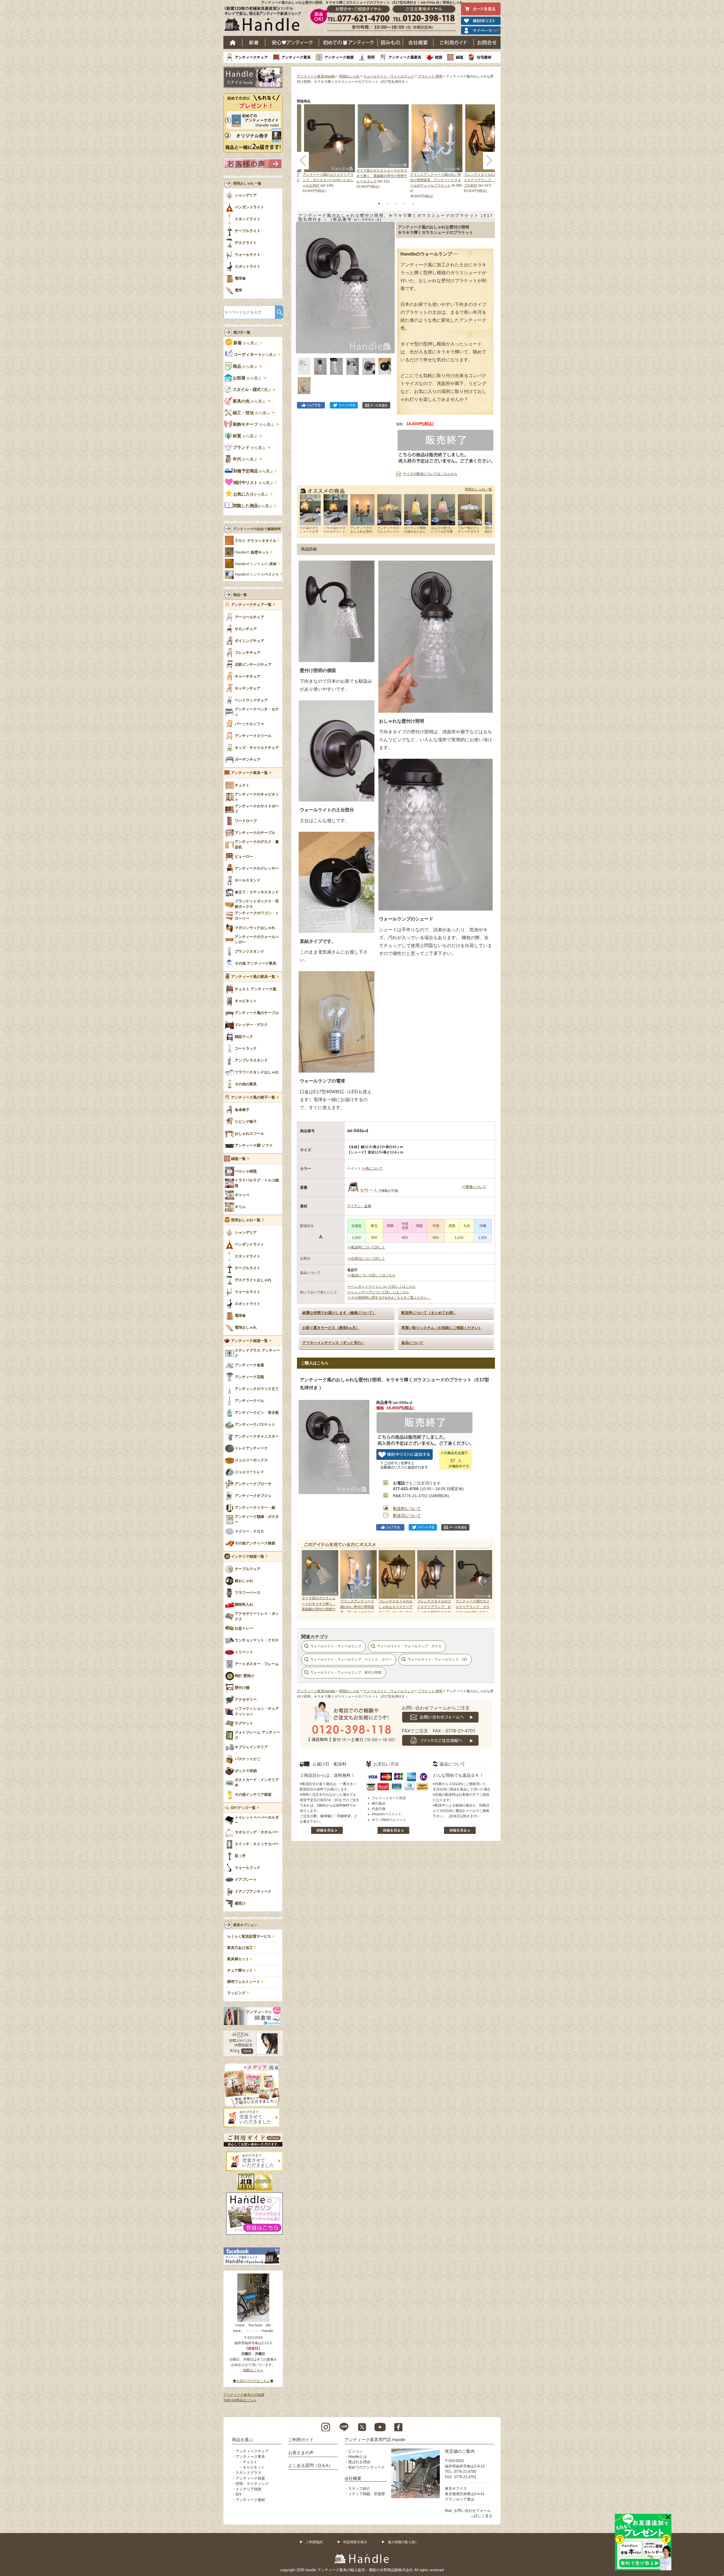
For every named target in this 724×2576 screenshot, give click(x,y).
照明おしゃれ (349, 76)
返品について (412, 1343)
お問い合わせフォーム (472, 2511)
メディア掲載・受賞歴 (367, 2494)
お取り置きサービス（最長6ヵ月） (331, 1328)
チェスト (250, 2462)
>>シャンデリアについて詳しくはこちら (378, 1292)
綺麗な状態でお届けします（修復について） (339, 1313)
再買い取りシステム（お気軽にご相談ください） (442, 1328)
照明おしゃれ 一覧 (247, 183)
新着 (254, 42)
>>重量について (474, 1187)
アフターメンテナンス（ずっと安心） (334, 1343)
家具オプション (245, 1925)
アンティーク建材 (250, 2500)
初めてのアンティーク (367, 2467)
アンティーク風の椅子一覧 (253, 1097)
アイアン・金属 (359, 1206)
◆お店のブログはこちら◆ (253, 2381)
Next (485, 1581)
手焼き (256, 541)
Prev (307, 1581)
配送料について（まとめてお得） (429, 1313)
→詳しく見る (481, 2516)
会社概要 (418, 42)
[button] (302, 281)
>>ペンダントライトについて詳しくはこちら (382, 1287)
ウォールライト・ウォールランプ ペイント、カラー (351, 1659)
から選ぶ (246, 343)
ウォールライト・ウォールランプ (389, 76)
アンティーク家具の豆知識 (244, 2395)
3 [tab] (396, 204)
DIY (239, 2494)
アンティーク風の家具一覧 (253, 977)
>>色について (372, 1168)
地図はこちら (253, 2370)
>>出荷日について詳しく (366, 1259)
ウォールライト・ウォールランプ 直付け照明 (346, 1672)
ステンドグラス (248, 2473)
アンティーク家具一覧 (249, 773)
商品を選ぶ (243, 2440)
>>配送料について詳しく (366, 1247)
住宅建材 (484, 57)
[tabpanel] (383, 147)
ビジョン (355, 2451)
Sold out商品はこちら (240, 2400)
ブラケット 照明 (430, 76)
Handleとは (357, 2457)
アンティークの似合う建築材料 (257, 529)
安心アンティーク (292, 42)
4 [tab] (404, 204)
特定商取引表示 (355, 2542)
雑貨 (439, 57)
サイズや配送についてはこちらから (430, 474)
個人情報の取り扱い (403, 2542)
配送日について (407, 1516)
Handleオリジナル (257, 574)
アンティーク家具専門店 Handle (375, 2440)
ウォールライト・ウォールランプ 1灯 (437, 1659)
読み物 (390, 42)
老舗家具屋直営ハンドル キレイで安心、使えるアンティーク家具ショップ (265, 20)
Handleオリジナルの (256, 564)
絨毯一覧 (238, 1159)
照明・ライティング (252, 2484)
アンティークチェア (251, 57)
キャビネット (254, 2467)
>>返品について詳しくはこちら (371, 1275)
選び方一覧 (242, 332)
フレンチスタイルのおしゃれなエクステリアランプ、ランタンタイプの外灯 (489, 180)
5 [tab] (413, 204)
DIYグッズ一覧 (243, 1808)
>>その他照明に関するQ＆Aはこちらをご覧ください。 (389, 1298)
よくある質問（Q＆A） (310, 2465)
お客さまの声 (301, 2453)
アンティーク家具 (296, 57)
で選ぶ (252, 390)
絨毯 (460, 57)
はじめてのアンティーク (348, 42)
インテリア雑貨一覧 (248, 1557)
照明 (371, 57)
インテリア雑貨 (248, 2489)
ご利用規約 (314, 2542)
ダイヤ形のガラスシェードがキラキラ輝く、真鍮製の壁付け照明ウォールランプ (382, 176)
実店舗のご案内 (460, 2451)
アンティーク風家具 (405, 57)
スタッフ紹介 (359, 2489)
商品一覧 (240, 595)
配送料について (407, 1509)
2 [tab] (387, 204)
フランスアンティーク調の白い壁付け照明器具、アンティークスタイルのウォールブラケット (436, 180)
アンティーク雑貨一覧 (249, 1341)
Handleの (252, 552)
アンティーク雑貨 (339, 57)
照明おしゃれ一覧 (479, 489)
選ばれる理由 (359, 2462)
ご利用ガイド (454, 42)
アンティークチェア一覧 (251, 605)
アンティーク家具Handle (316, 76)
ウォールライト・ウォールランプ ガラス (409, 1646)
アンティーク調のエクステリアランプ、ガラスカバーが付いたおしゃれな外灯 (328, 180)
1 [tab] (379, 204)
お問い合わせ (487, 42)
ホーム (233, 42)
